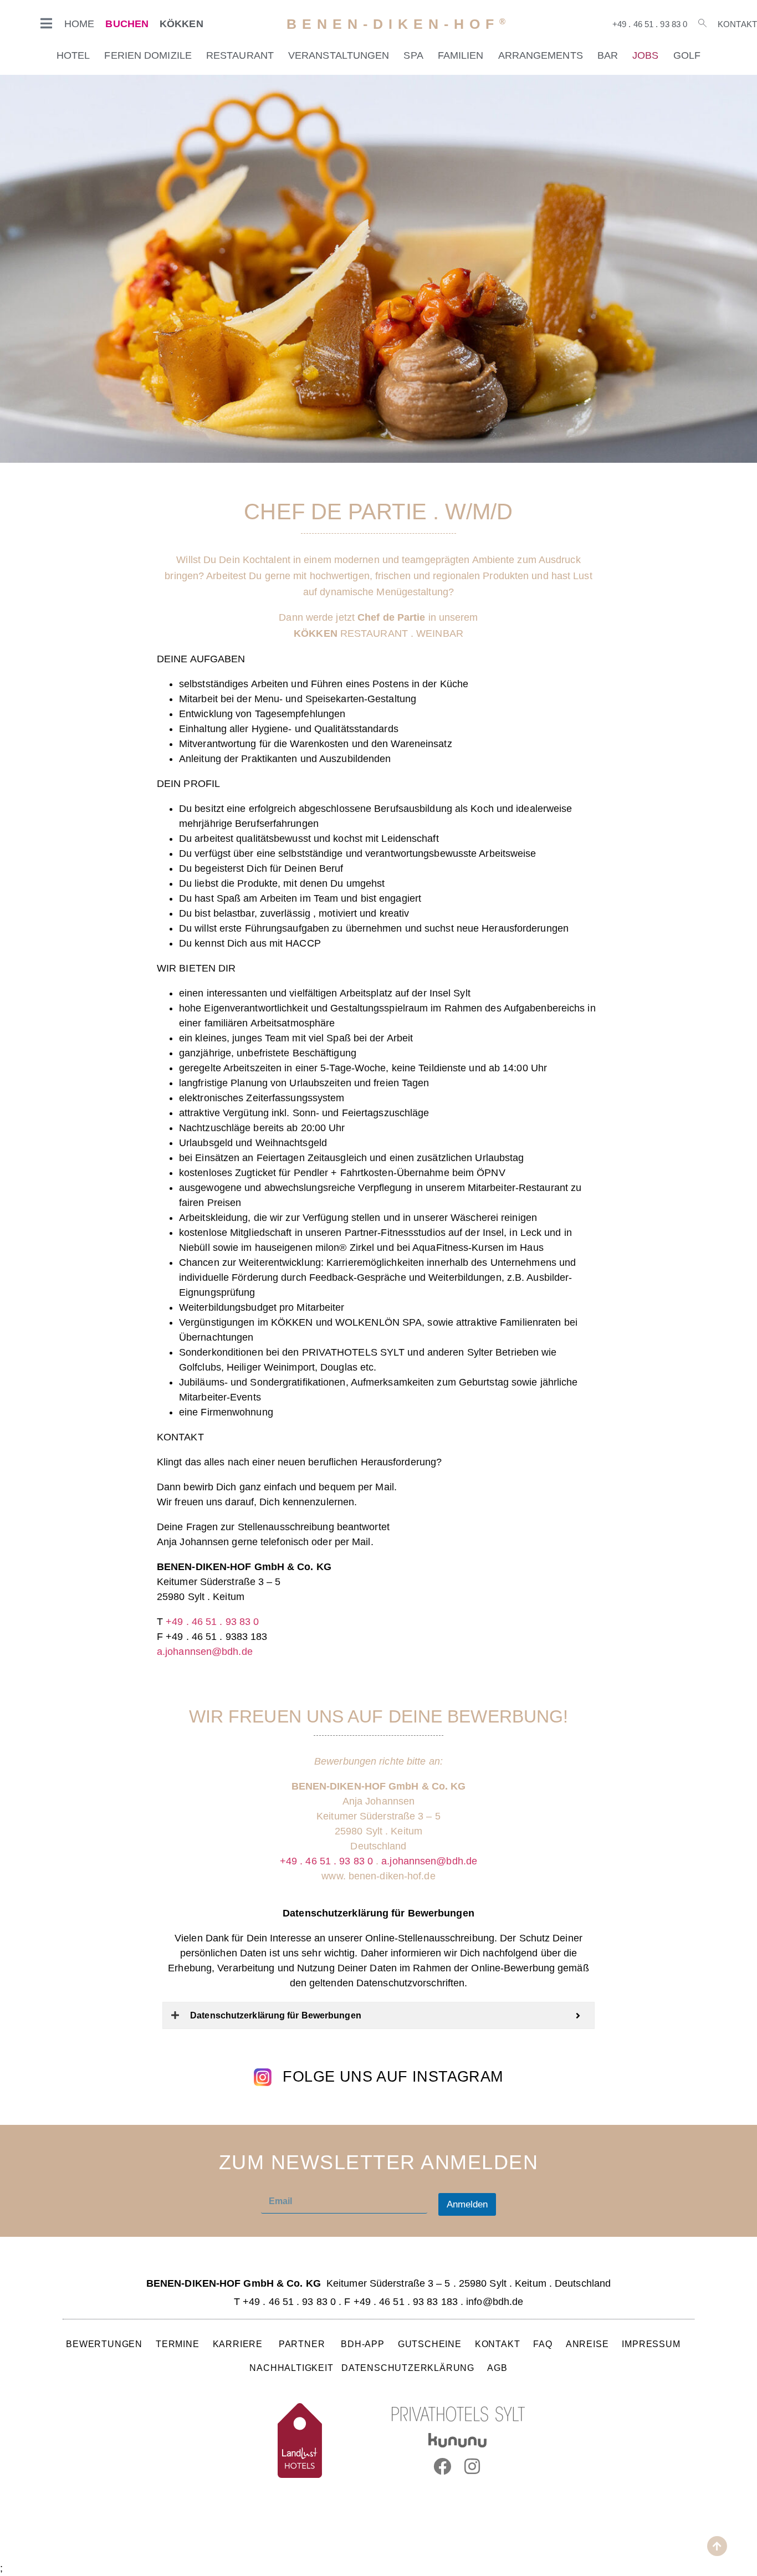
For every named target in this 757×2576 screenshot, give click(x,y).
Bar (608, 55)
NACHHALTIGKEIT (291, 2368)
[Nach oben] (717, 2546)
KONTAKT (498, 2344)
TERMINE (178, 2344)
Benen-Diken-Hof (399, 24)
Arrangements (541, 55)
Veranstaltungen (339, 55)
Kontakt (737, 24)
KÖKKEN (181, 24)
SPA (413, 55)
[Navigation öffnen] (47, 23)
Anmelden (467, 2204)
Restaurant (240, 55)
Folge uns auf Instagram (393, 2077)
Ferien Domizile (148, 55)
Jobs (645, 55)
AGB (497, 2368)
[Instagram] (473, 2466)
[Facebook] (442, 2466)
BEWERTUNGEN (104, 2344)
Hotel (73, 55)
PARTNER (303, 2344)
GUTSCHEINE (430, 2344)
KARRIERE (239, 2344)
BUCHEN (127, 24)
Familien (461, 55)
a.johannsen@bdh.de (205, 1652)
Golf (687, 55)
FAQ (543, 2344)
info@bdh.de (495, 2302)
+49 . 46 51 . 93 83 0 (650, 24)
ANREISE (587, 2344)
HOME (79, 24)
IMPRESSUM (651, 2344)
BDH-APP (363, 2344)
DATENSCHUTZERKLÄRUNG (408, 2368)
